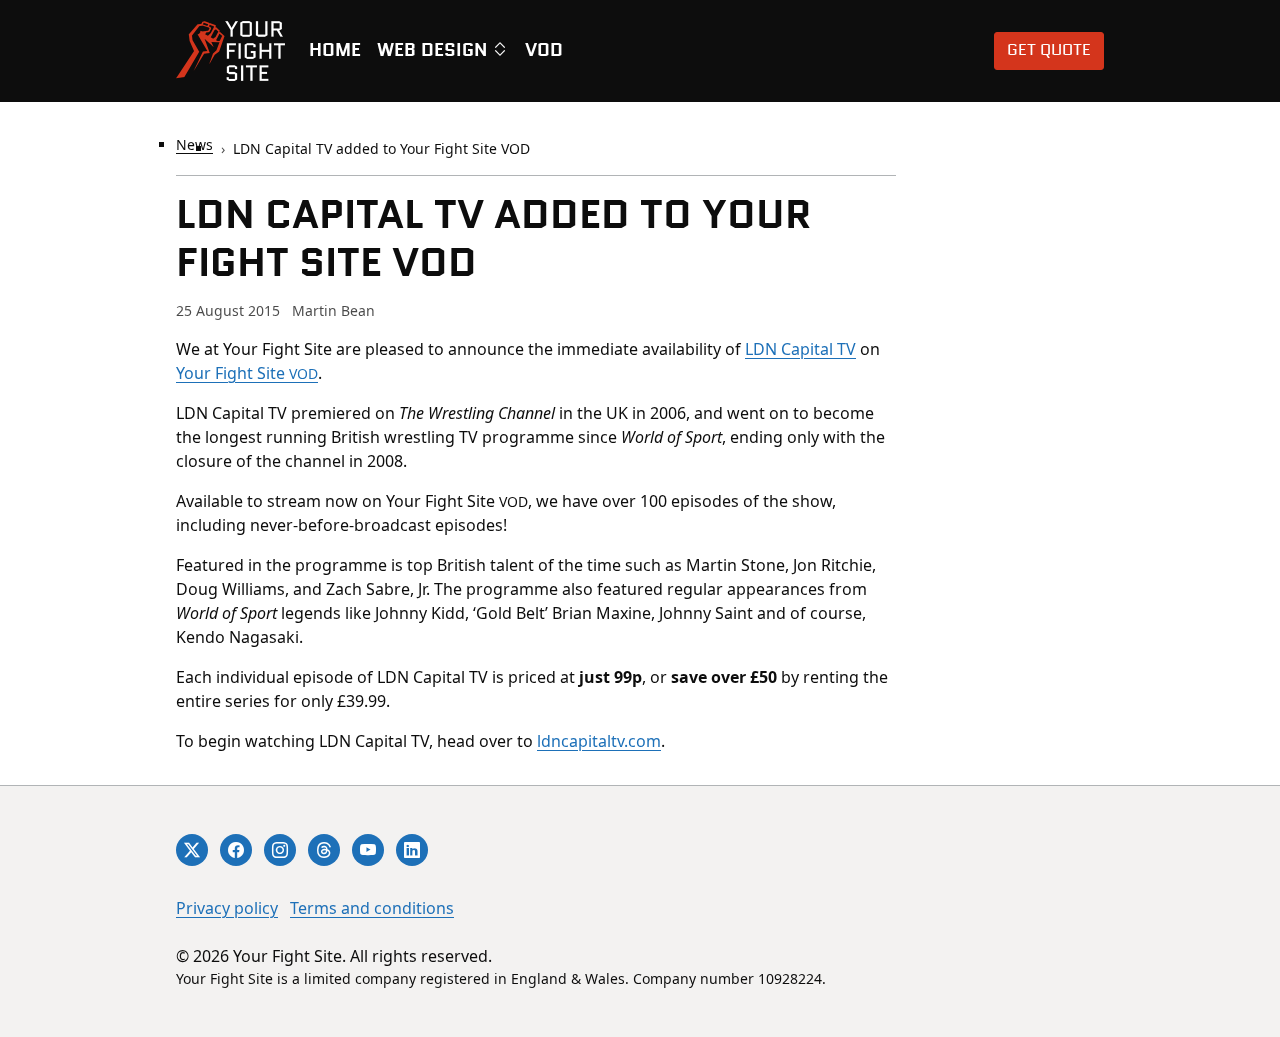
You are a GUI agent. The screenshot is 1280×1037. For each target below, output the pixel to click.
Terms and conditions (372, 908)
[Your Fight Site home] (230, 51)
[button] (443, 51)
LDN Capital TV (800, 349)
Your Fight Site (247, 373)
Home (335, 51)
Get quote (1049, 50)
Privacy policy (227, 908)
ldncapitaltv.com (599, 741)
